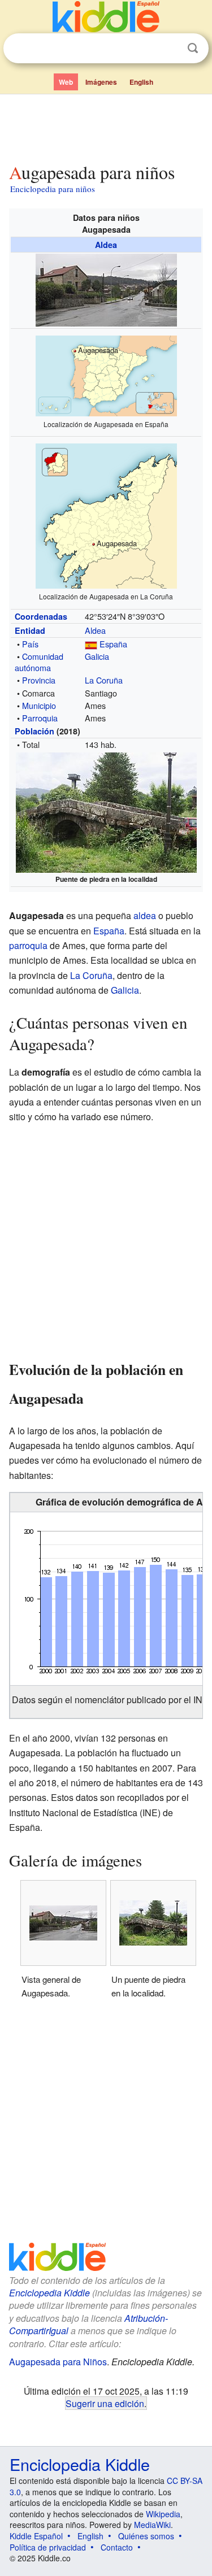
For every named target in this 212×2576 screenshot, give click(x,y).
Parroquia (40, 718)
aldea (145, 915)
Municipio (39, 705)
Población (34, 731)
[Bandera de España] (91, 644)
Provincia (39, 680)
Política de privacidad (48, 2547)
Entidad (30, 630)
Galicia (97, 656)
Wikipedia (163, 2514)
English (141, 82)
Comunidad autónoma (39, 662)
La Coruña (104, 680)
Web (66, 82)
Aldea (106, 245)
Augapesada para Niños (58, 2362)
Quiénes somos (146, 2536)
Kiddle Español (36, 2536)
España (113, 644)
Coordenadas (41, 616)
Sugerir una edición (105, 2403)
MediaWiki (152, 2525)
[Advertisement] (106, 126)
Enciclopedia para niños (53, 189)
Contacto (117, 2547)
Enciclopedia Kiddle (49, 2293)
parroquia (28, 945)
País (30, 644)
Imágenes (101, 82)
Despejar (170, 49)
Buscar (193, 48)
